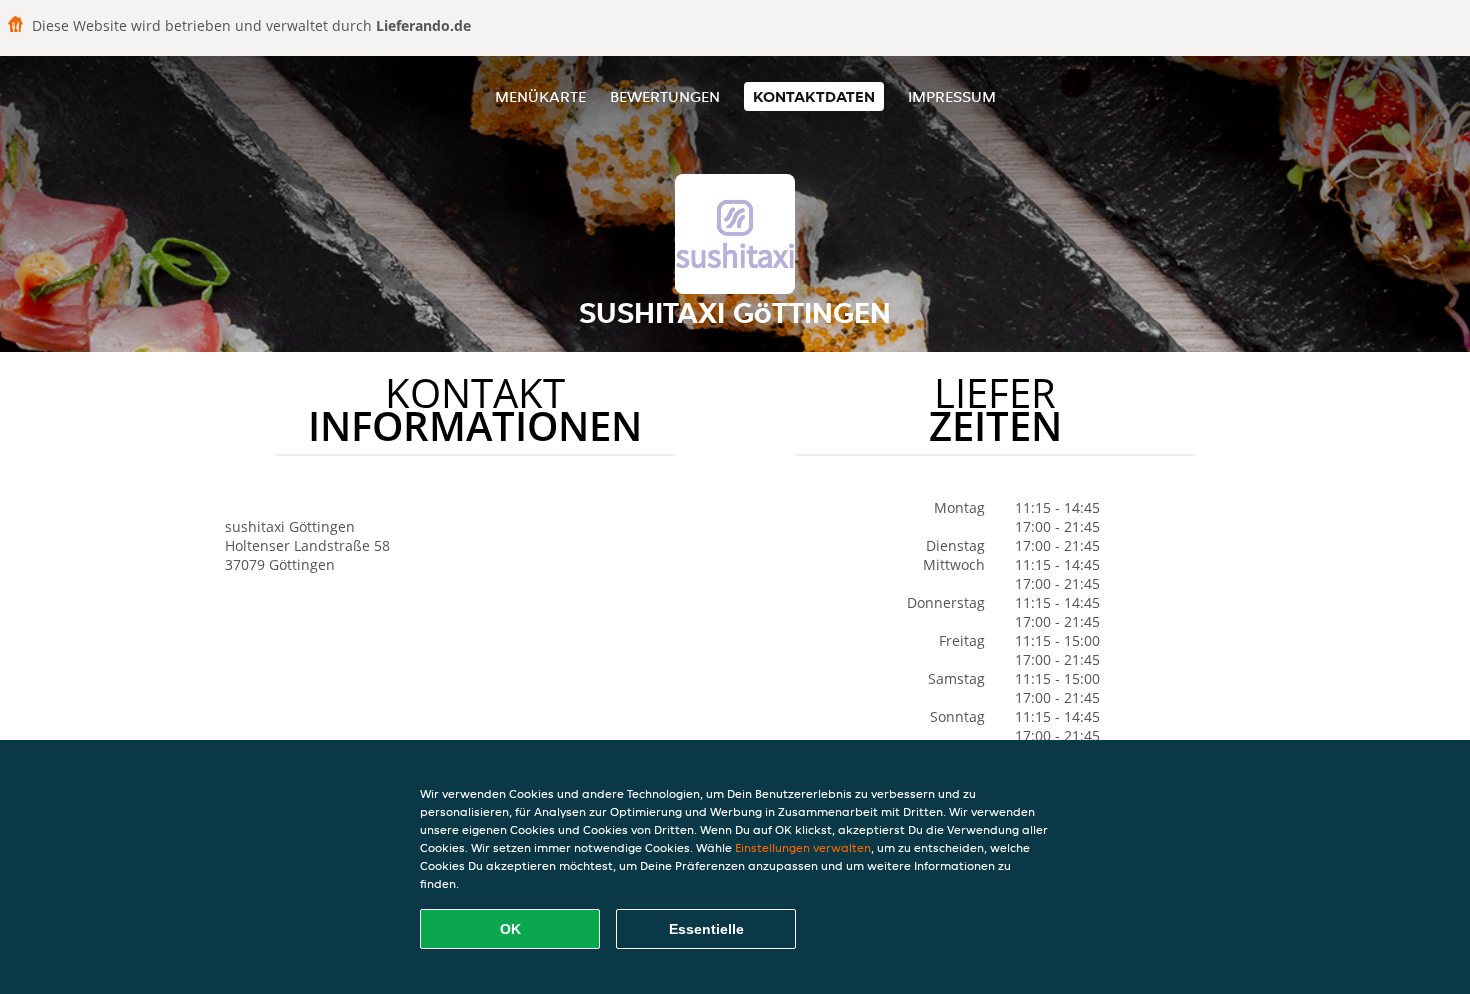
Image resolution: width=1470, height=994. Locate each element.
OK (510, 929)
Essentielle (706, 929)
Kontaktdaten (814, 96)
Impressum (952, 96)
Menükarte (540, 96)
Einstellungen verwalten (803, 847)
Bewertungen (665, 96)
